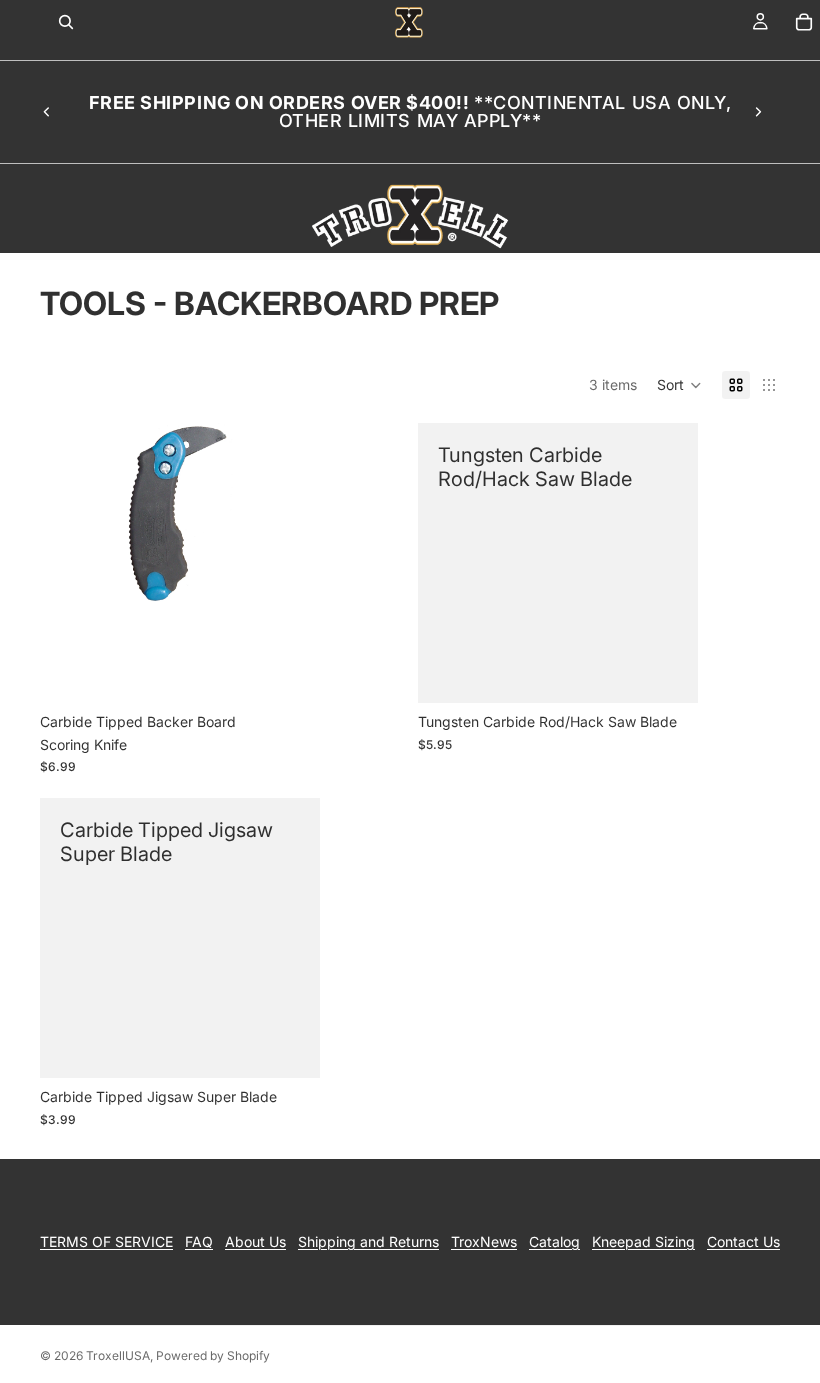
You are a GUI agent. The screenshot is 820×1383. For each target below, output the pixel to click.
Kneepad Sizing (643, 1241)
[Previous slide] (47, 112)
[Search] (66, 22)
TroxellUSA (118, 1355)
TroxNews (484, 1241)
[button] (679, 385)
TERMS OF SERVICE (106, 1241)
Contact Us (743, 1241)
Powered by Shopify (213, 1355)
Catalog (554, 1241)
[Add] (289, 672)
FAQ (199, 1241)
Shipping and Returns (368, 1241)
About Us (255, 1241)
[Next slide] (758, 112)
